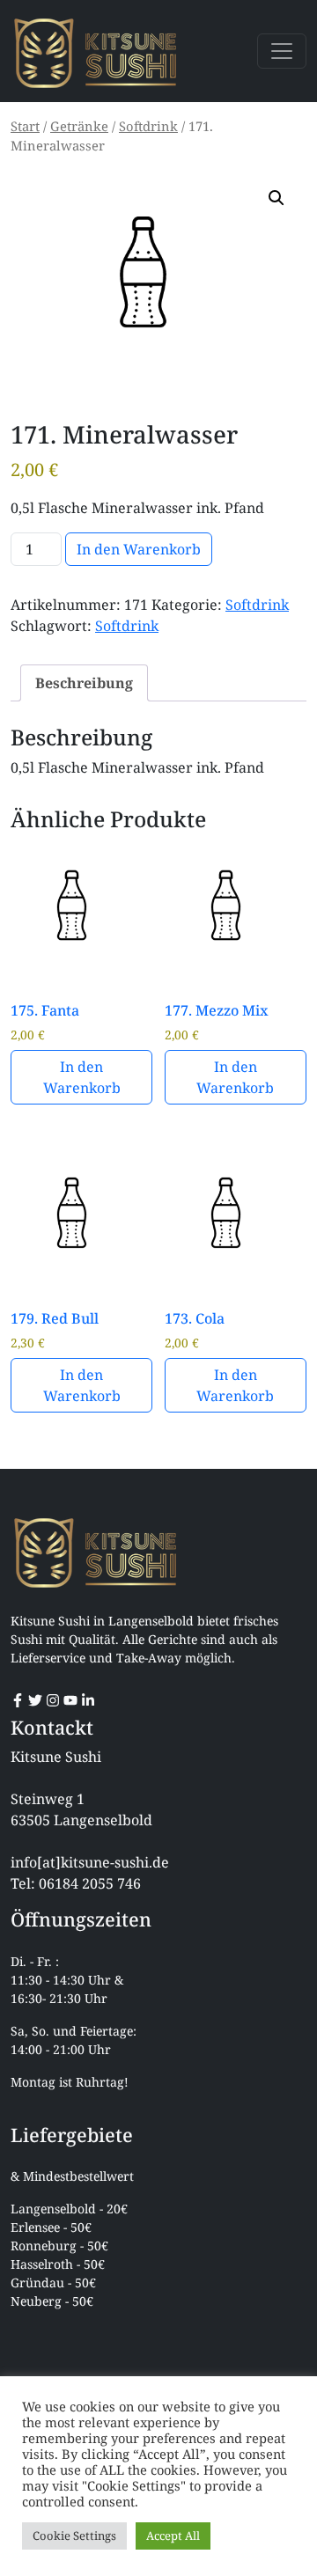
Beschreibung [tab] (84, 683)
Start (25, 126)
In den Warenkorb (139, 549)
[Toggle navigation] (282, 51)
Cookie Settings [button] (74, 2536)
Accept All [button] (173, 2536)
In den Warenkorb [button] (82, 1077)
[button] (276, 198)
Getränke (79, 126)
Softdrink (148, 126)
